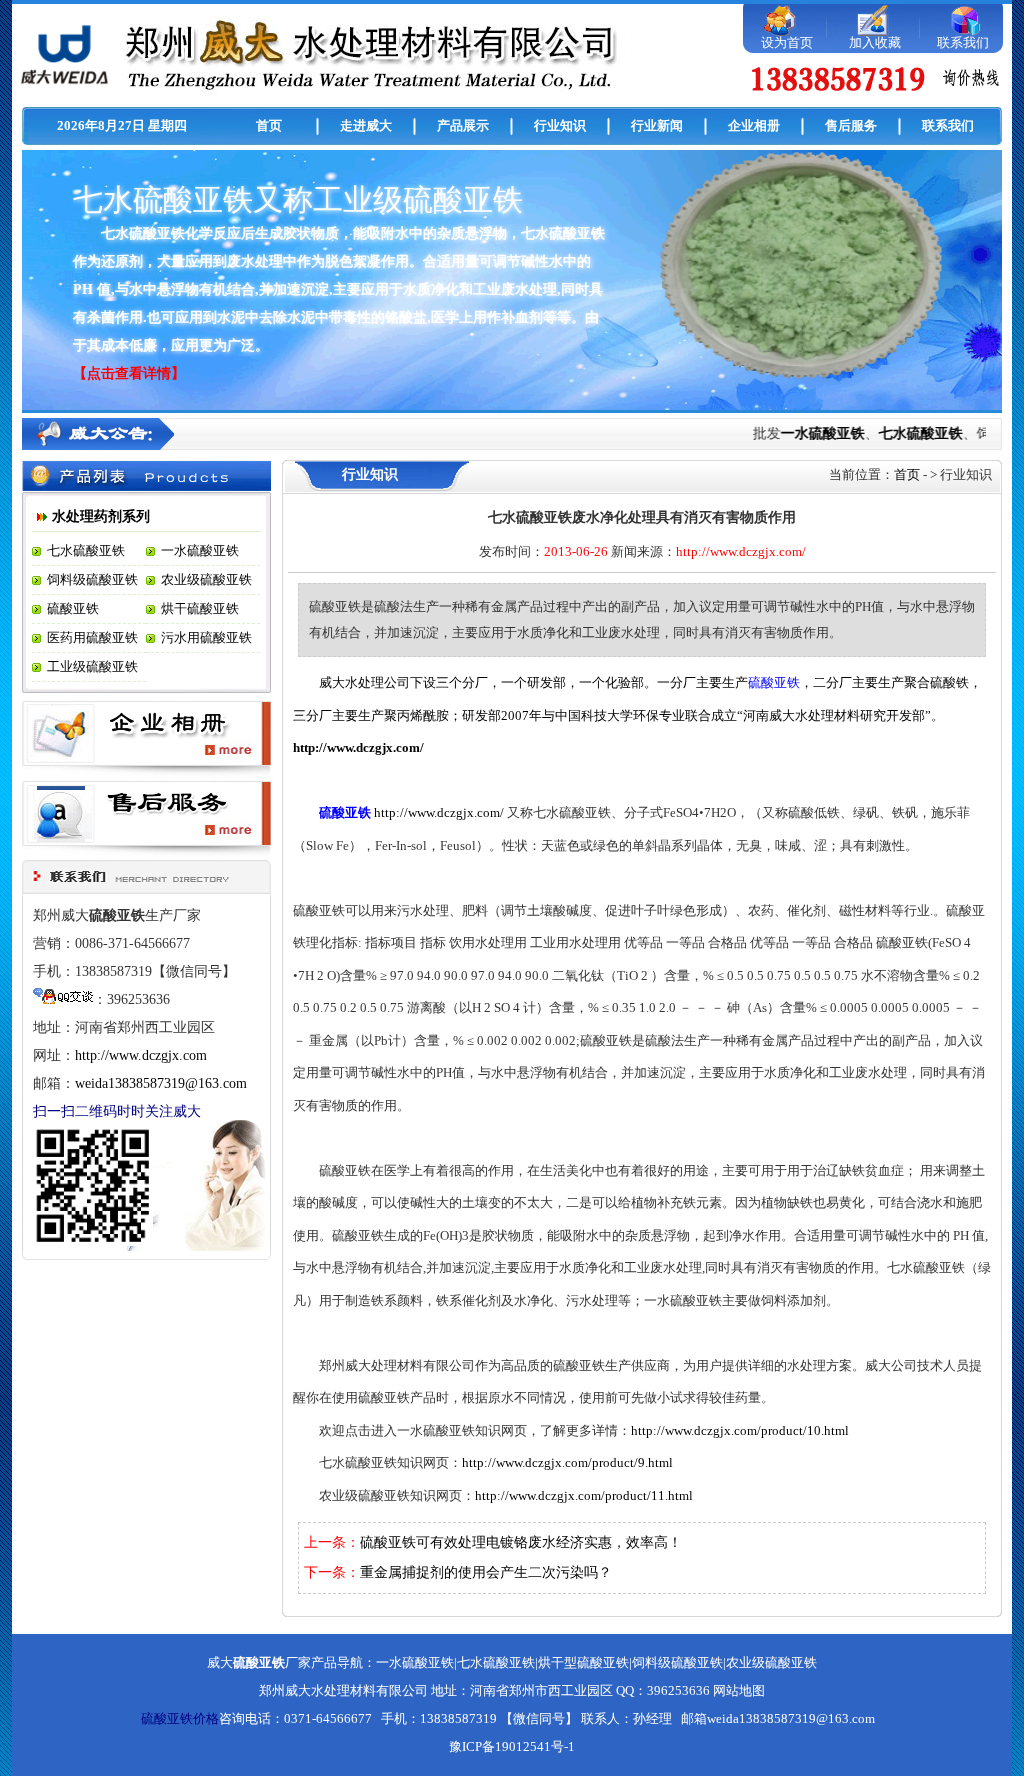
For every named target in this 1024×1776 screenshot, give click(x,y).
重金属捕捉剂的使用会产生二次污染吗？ (486, 1572)
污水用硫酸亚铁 (206, 637)
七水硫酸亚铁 (909, 433)
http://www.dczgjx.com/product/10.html (740, 1430)
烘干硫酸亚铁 (200, 608)
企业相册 (754, 125)
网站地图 (739, 1690)
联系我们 (963, 42)
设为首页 (787, 42)
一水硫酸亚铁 (811, 433)
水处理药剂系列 (101, 516)
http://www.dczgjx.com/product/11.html (584, 1495)
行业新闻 (657, 125)
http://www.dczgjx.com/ (358, 747)
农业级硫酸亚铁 (206, 579)
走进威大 (366, 125)
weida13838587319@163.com (161, 1083)
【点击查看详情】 (129, 373)
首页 (269, 125)
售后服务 (851, 125)
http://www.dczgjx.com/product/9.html (567, 1462)
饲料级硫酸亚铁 (92, 579)
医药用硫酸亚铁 (92, 637)
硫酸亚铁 (73, 608)
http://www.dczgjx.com (141, 1055)
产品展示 (463, 125)
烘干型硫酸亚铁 (583, 1662)
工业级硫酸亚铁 (92, 666)
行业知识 (560, 125)
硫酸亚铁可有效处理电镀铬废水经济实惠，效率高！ (521, 1542)
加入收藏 (875, 42)
